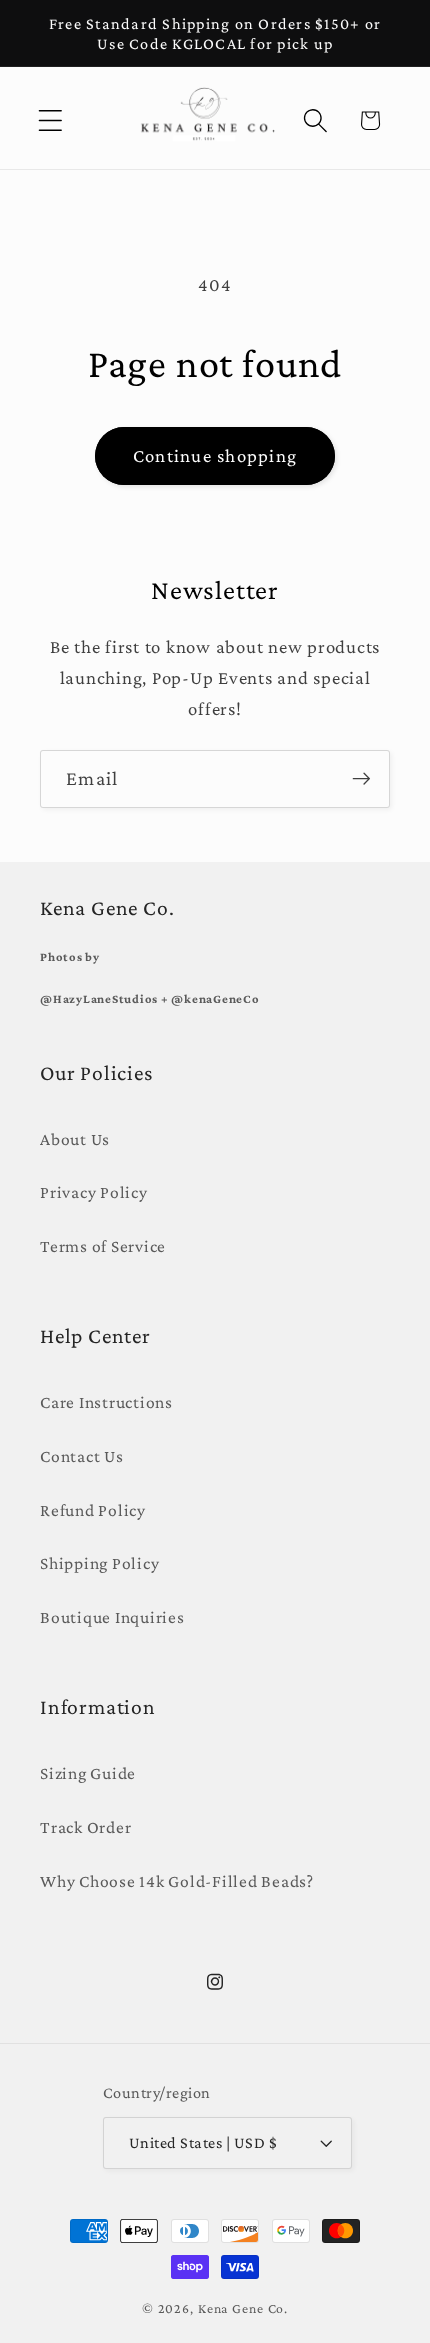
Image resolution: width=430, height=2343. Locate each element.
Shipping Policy (99, 1563)
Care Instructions (106, 1402)
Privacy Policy (94, 1192)
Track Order (85, 1827)
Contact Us (82, 1456)
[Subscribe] (361, 779)
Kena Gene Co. (243, 2308)
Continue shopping (215, 455)
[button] (50, 120)
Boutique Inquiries (112, 1617)
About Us (75, 1139)
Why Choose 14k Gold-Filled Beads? (177, 1881)
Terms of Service (103, 1246)
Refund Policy (93, 1510)
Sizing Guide (88, 1773)
